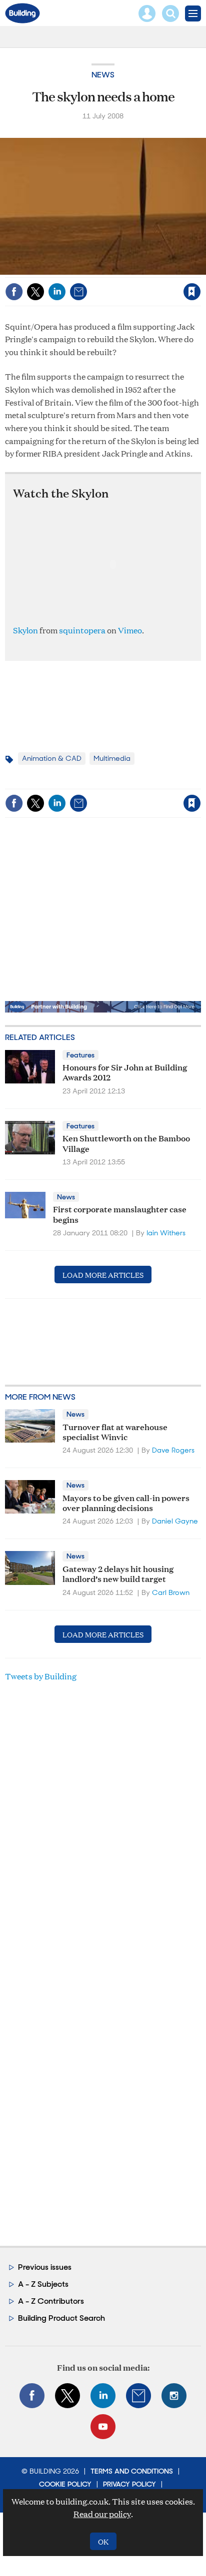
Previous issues (45, 2267)
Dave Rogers (173, 1450)
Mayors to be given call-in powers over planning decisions (126, 1502)
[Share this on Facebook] (14, 292)
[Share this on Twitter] (35, 292)
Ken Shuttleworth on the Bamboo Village (126, 1143)
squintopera (82, 630)
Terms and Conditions (132, 2471)
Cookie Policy (65, 2484)
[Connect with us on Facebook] (32, 2396)
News (103, 75)
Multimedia (112, 758)
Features (80, 1055)
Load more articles (103, 1275)
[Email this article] (78, 292)
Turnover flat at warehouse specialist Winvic (115, 1431)
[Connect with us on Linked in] (103, 2396)
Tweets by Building (41, 1676)
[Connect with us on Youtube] (103, 2427)
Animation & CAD (52, 758)
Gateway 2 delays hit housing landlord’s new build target (118, 1573)
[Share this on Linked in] (57, 292)
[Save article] (192, 292)
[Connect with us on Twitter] (67, 2396)
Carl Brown (171, 1592)
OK (103, 2541)
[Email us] (138, 2396)
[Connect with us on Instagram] (174, 2396)
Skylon (25, 630)
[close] (200, 270)
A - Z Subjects (43, 2284)
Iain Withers (166, 1233)
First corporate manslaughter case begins (120, 1214)
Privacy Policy (129, 2484)
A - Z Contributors (51, 2301)
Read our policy (102, 2514)
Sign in (67, 270)
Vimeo (130, 630)
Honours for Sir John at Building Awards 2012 (125, 1072)
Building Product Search (61, 2318)
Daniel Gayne (175, 1521)
